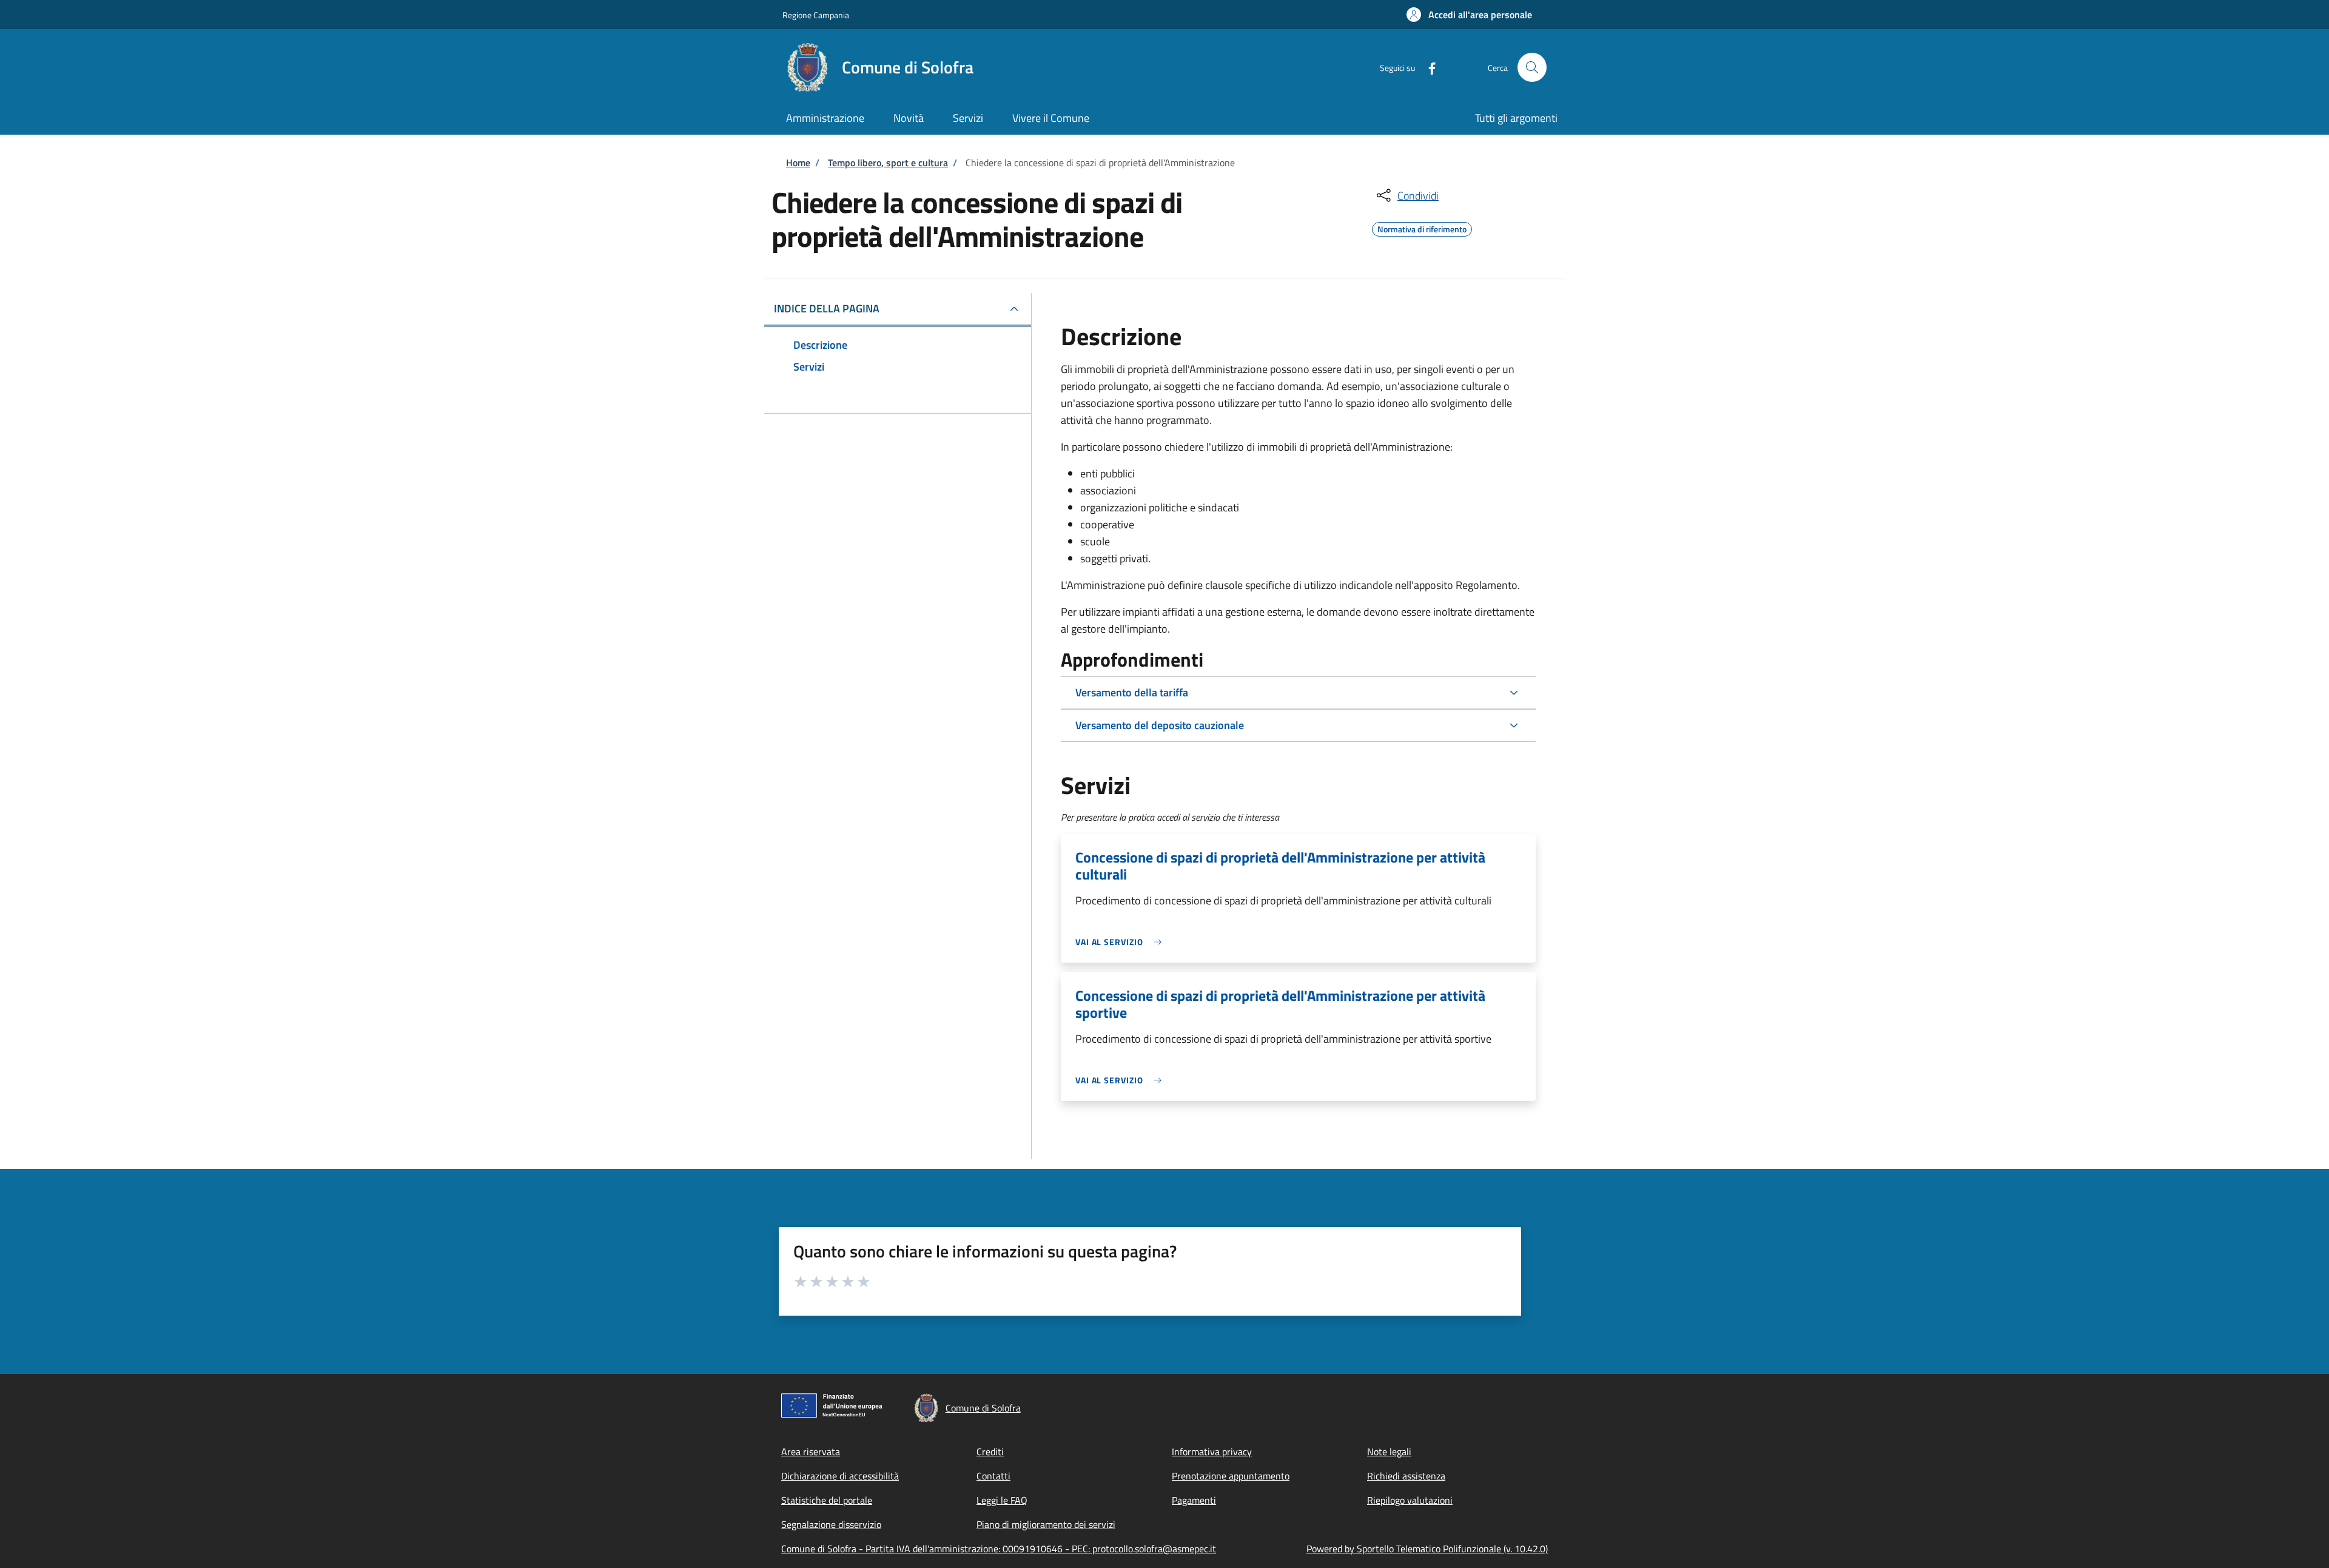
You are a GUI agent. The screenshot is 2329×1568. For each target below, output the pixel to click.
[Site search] (1532, 67)
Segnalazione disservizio (831, 1524)
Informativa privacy (1212, 1452)
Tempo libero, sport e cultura (888, 163)
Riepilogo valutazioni (1410, 1500)
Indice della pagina (827, 308)
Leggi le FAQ (1002, 1500)
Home (798, 163)
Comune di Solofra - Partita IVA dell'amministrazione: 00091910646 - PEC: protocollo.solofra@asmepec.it (999, 1549)
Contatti (993, 1476)
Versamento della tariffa (1132, 692)
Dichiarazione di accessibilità (840, 1476)
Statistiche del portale (827, 1500)
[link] (1121, 942)
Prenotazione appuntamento (1231, 1476)
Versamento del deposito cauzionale (1160, 725)
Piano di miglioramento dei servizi (1046, 1524)
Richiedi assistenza (1406, 1476)
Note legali (1389, 1452)
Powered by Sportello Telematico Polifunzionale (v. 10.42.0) (1427, 1549)
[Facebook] (1427, 67)
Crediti (990, 1452)
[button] (1469, 15)
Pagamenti (1194, 1500)
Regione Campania (816, 15)
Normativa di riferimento (1422, 227)
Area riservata (811, 1452)
